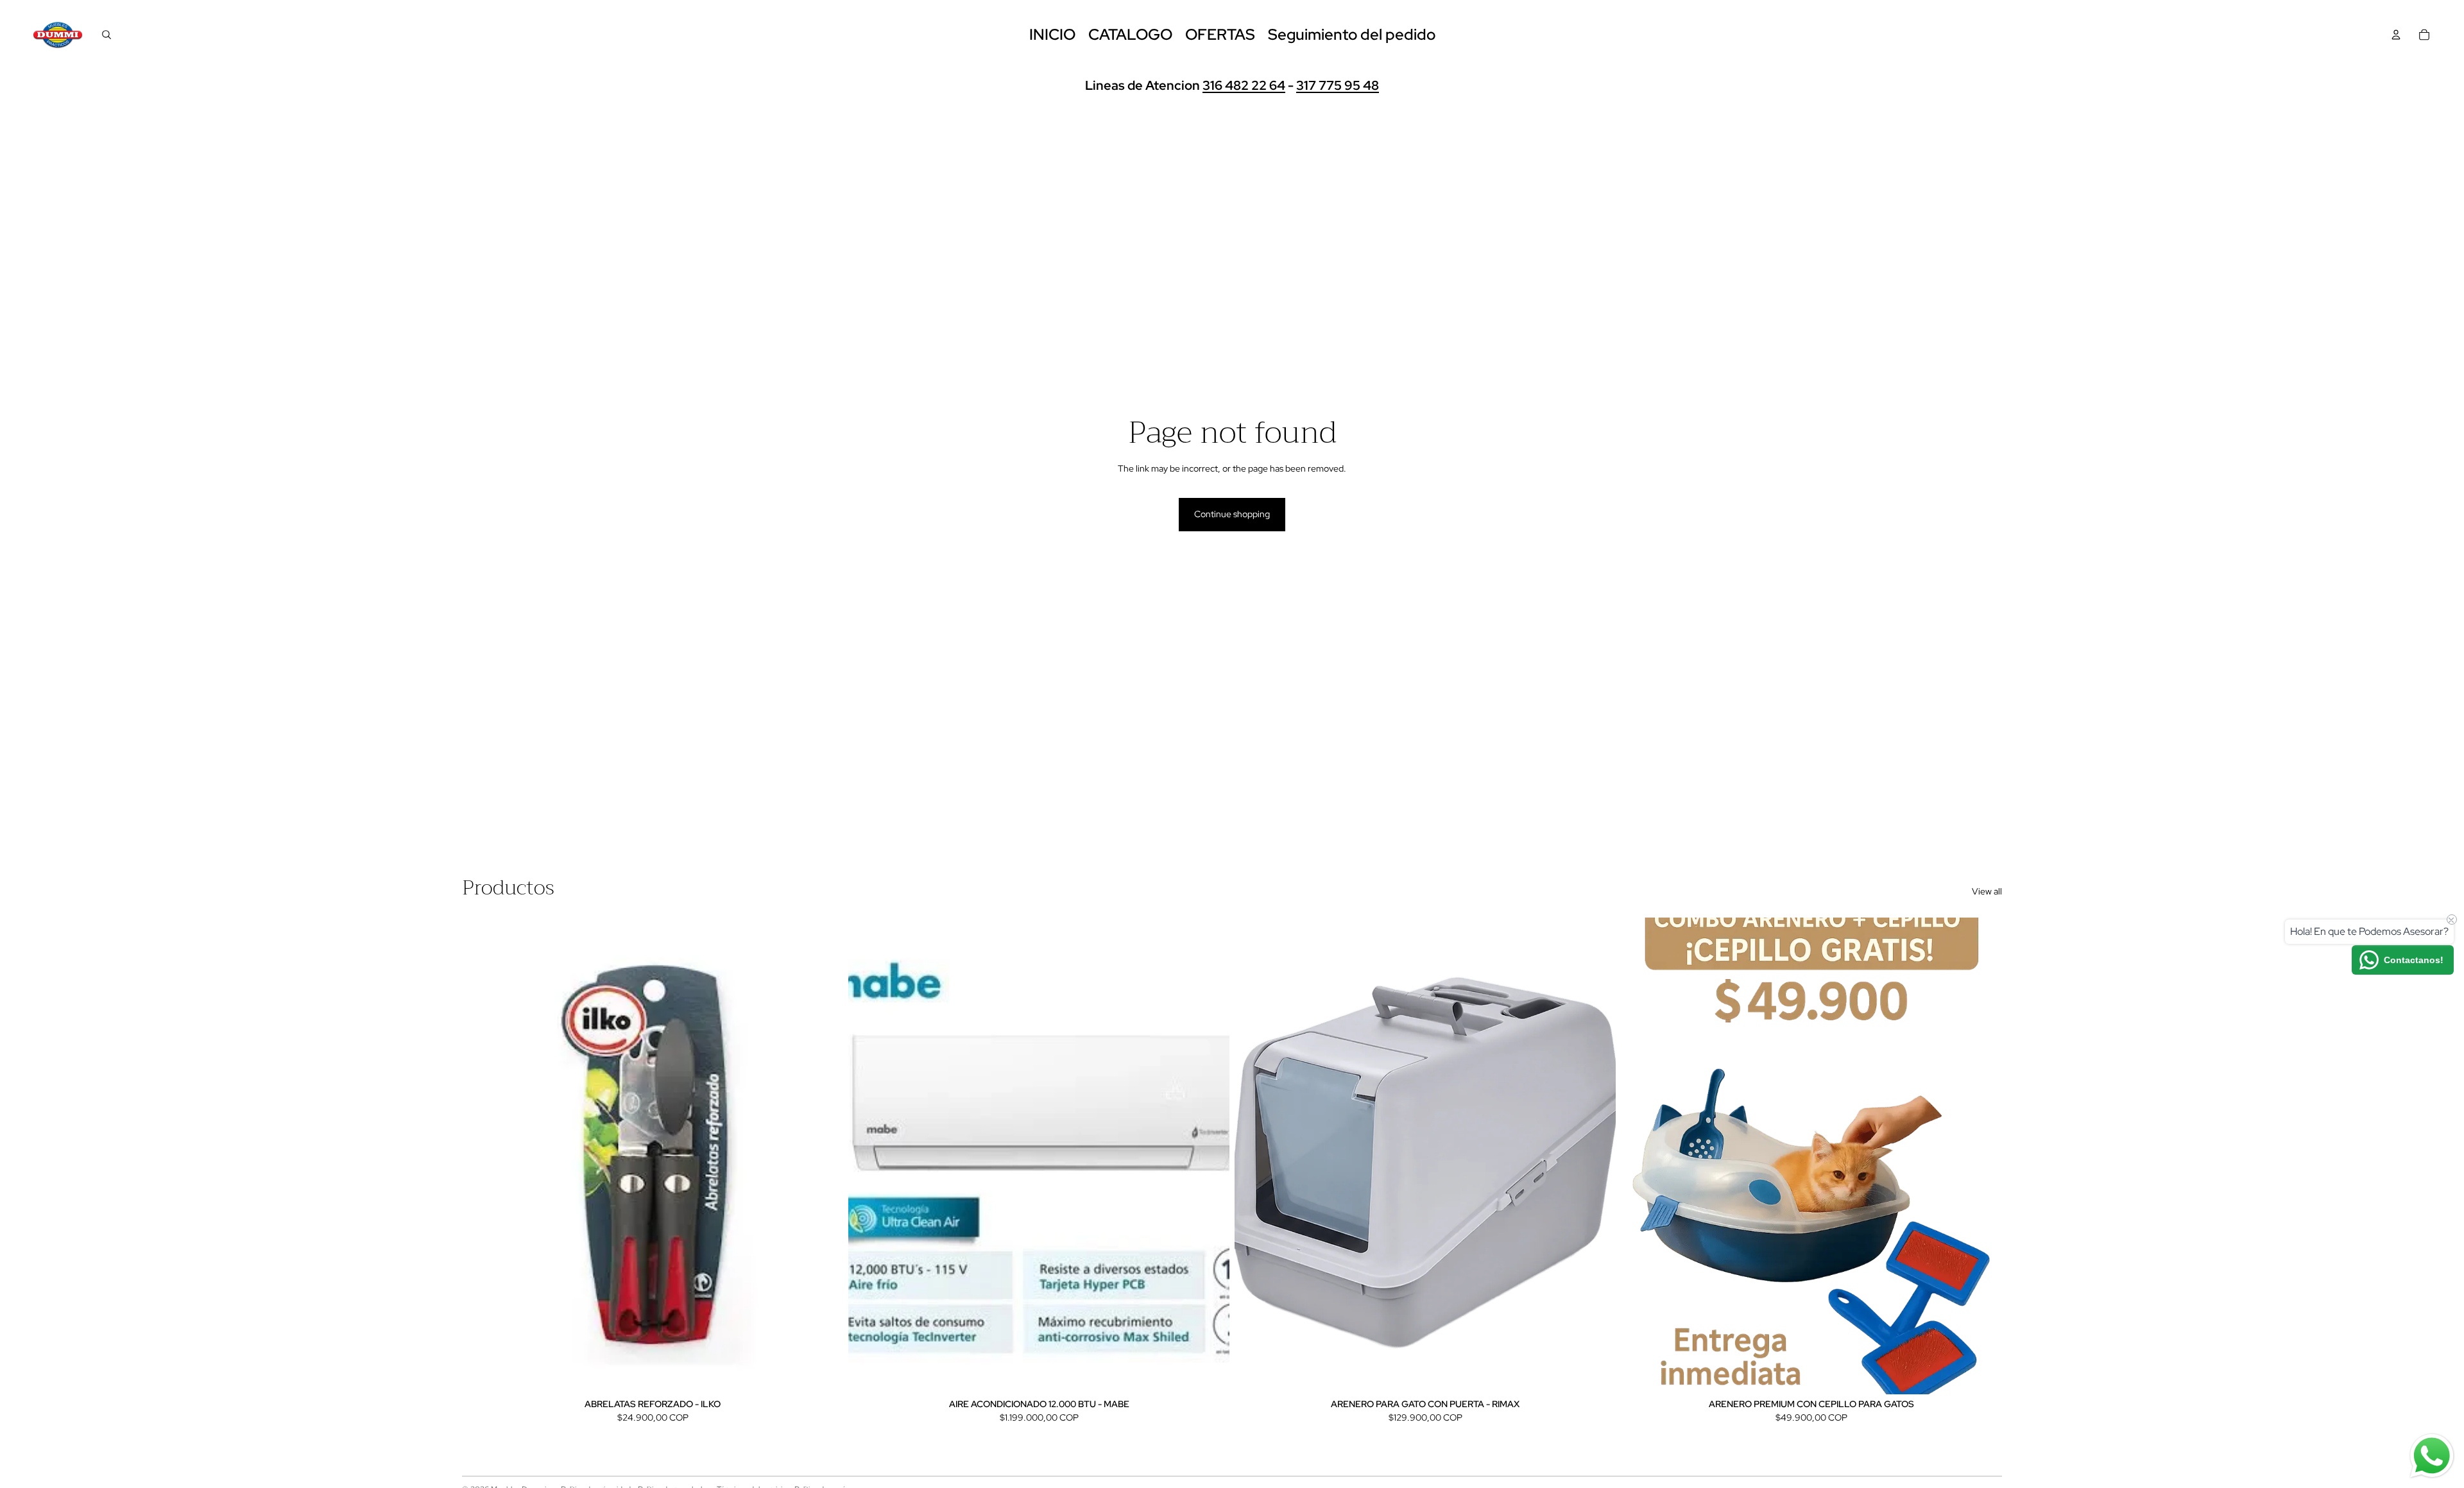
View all (1987, 891)
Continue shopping (1232, 514)
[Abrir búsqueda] (107, 35)
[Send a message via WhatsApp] (2432, 1456)
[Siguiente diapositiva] (1210, 1156)
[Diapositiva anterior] (868, 1156)
